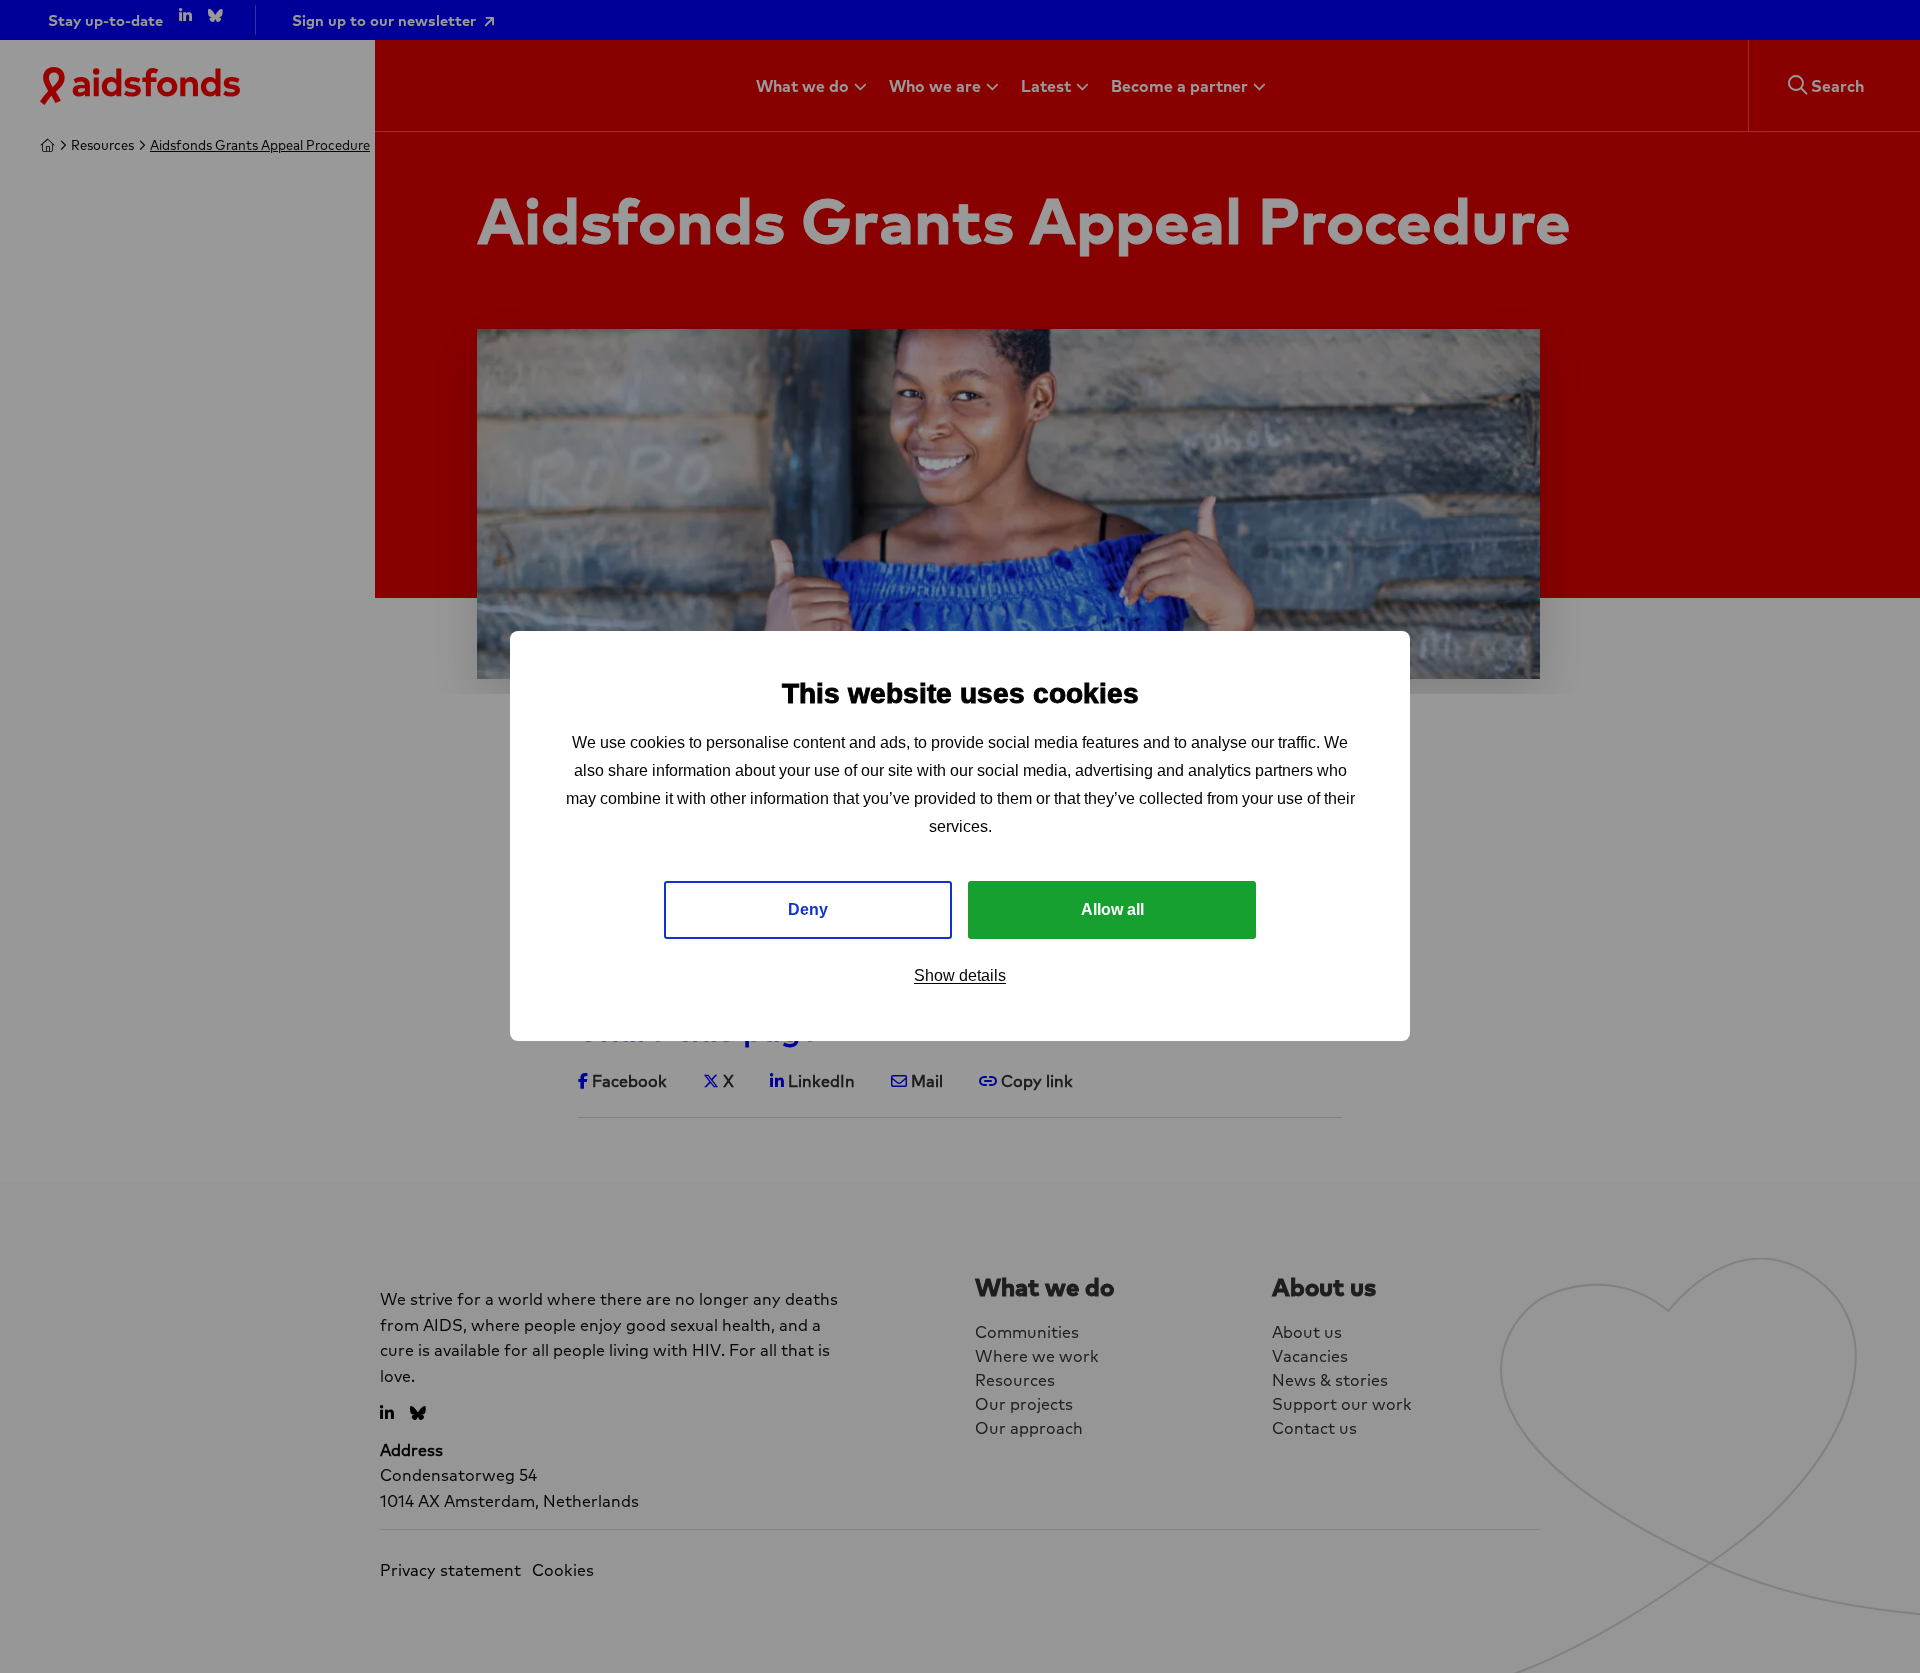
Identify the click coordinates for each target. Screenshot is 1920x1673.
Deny (808, 910)
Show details (960, 976)
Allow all (1112, 910)
